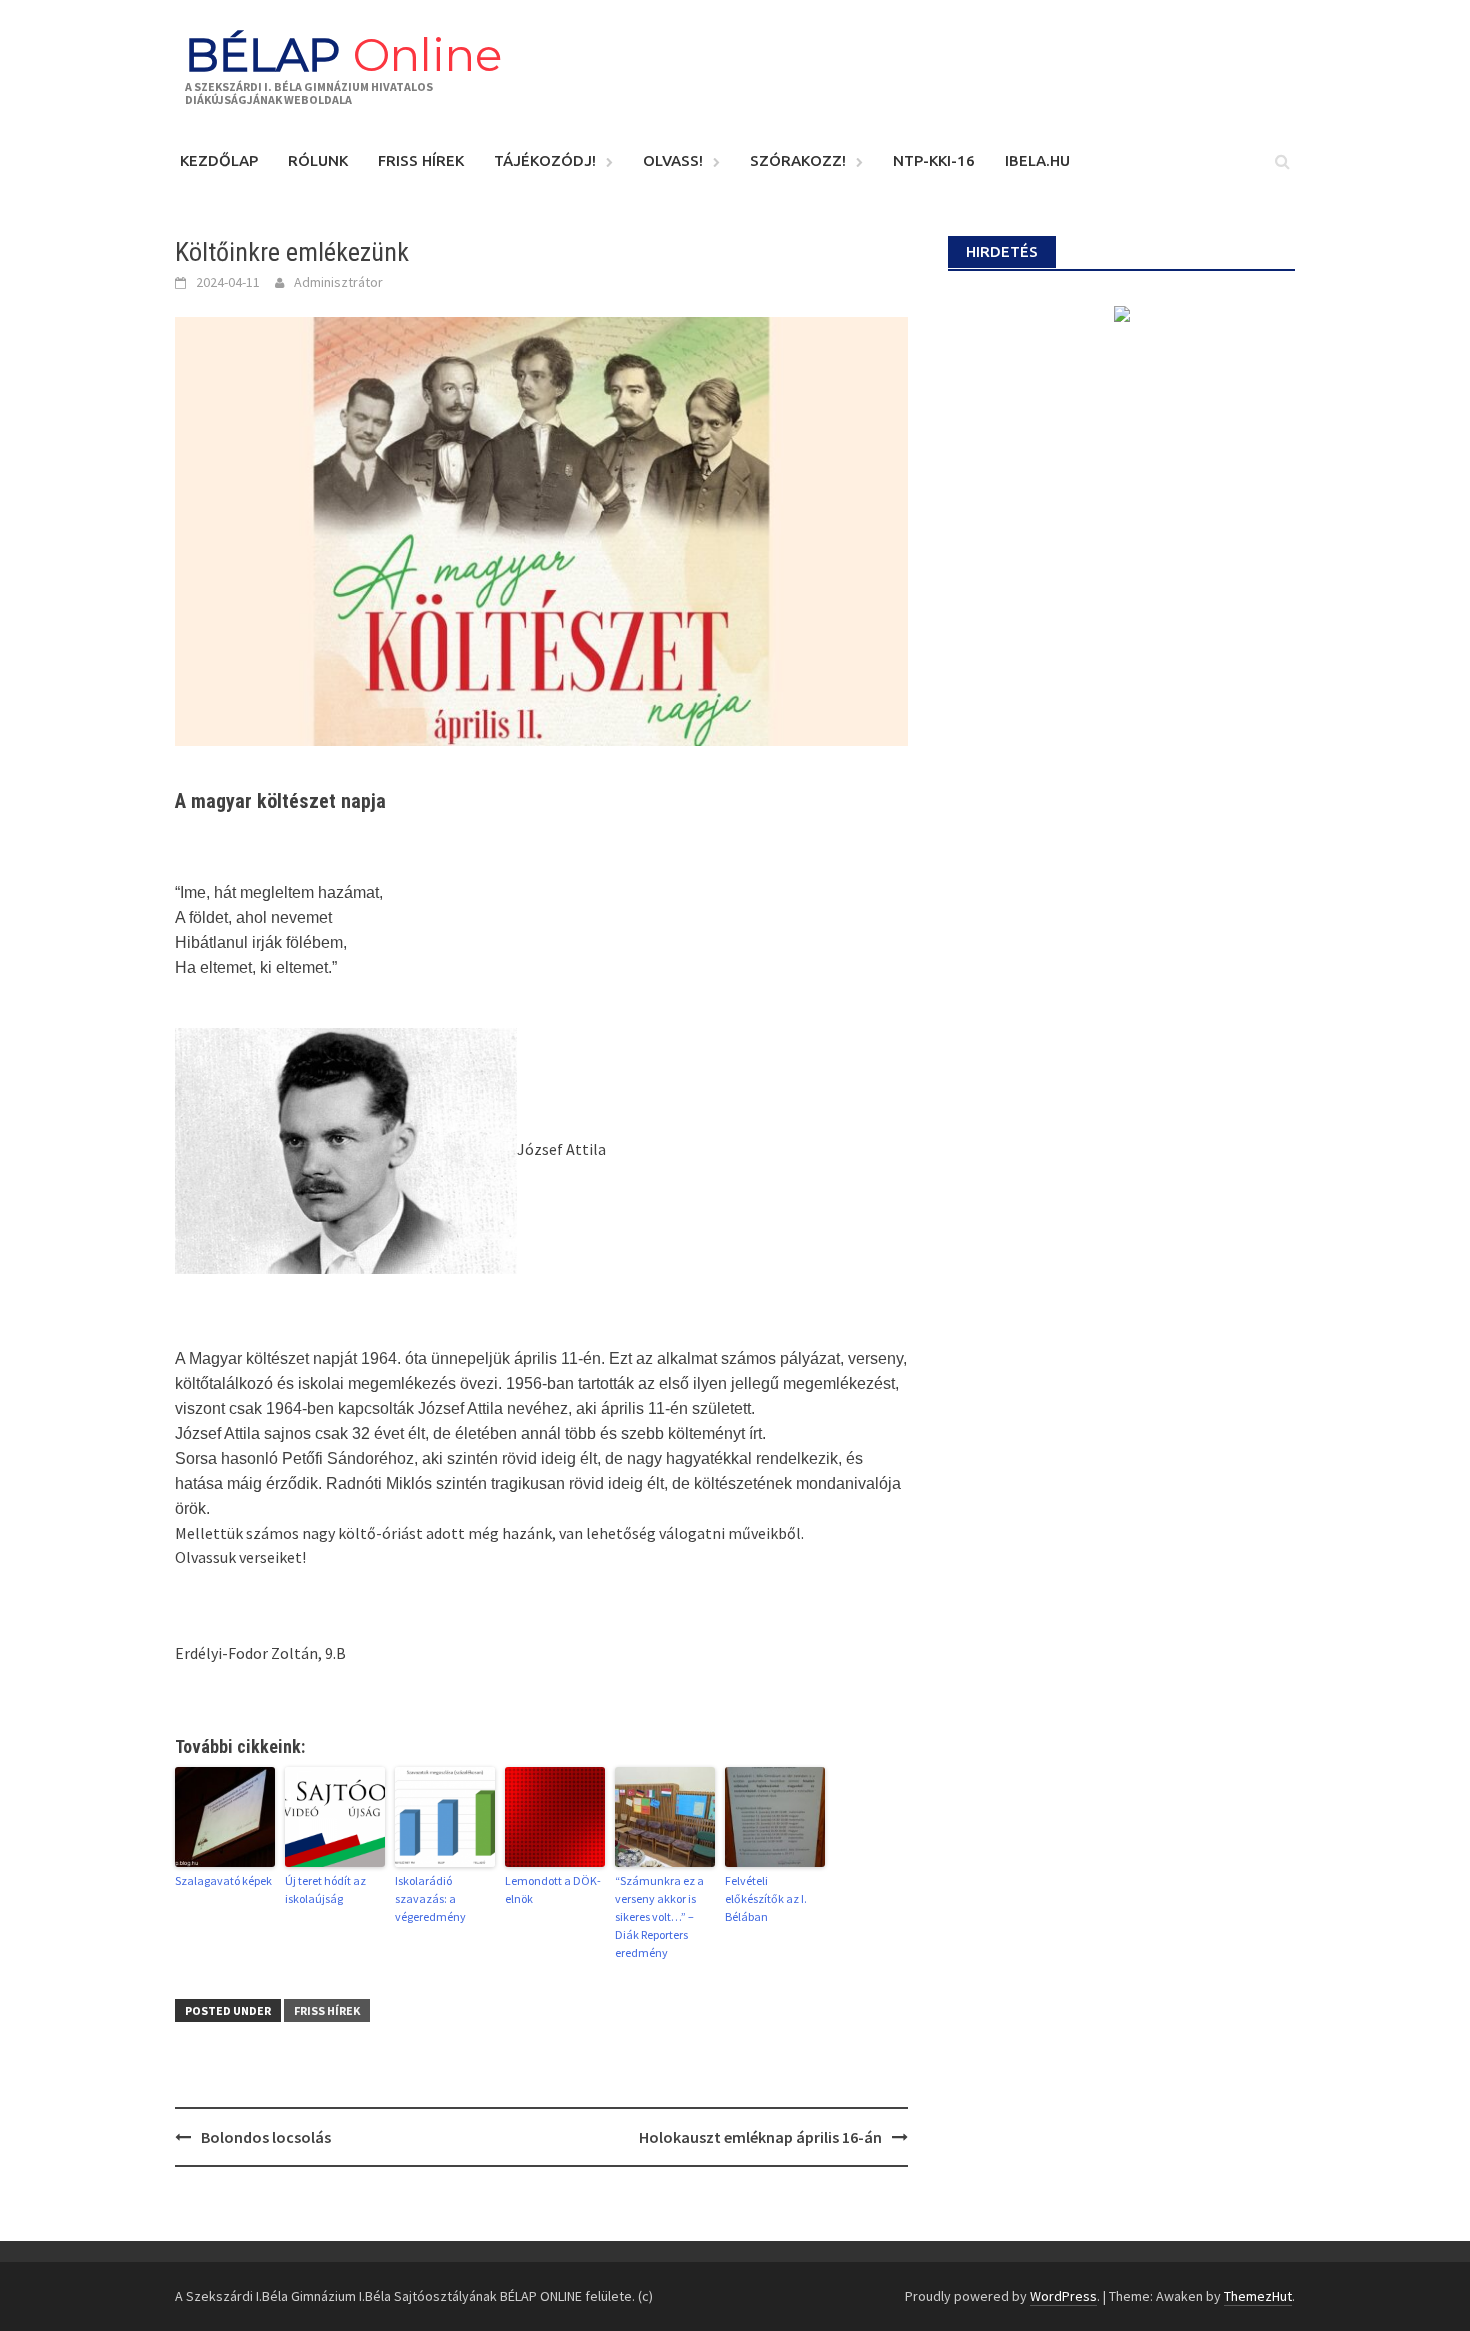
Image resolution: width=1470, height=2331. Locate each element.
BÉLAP (343, 54)
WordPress (1063, 2296)
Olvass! (673, 160)
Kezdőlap (219, 160)
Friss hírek (421, 160)
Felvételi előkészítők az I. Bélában (766, 1898)
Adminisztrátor (338, 282)
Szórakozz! (798, 160)
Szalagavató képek (223, 1880)
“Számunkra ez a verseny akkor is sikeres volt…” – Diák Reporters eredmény (659, 1916)
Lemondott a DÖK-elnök (553, 1889)
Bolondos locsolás (266, 2137)
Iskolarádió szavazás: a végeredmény (430, 1898)
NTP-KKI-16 (934, 160)
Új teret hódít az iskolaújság (325, 1889)
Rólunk (318, 160)
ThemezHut (1258, 2296)
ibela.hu (1037, 160)
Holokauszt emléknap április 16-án (760, 2137)
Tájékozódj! (545, 160)
